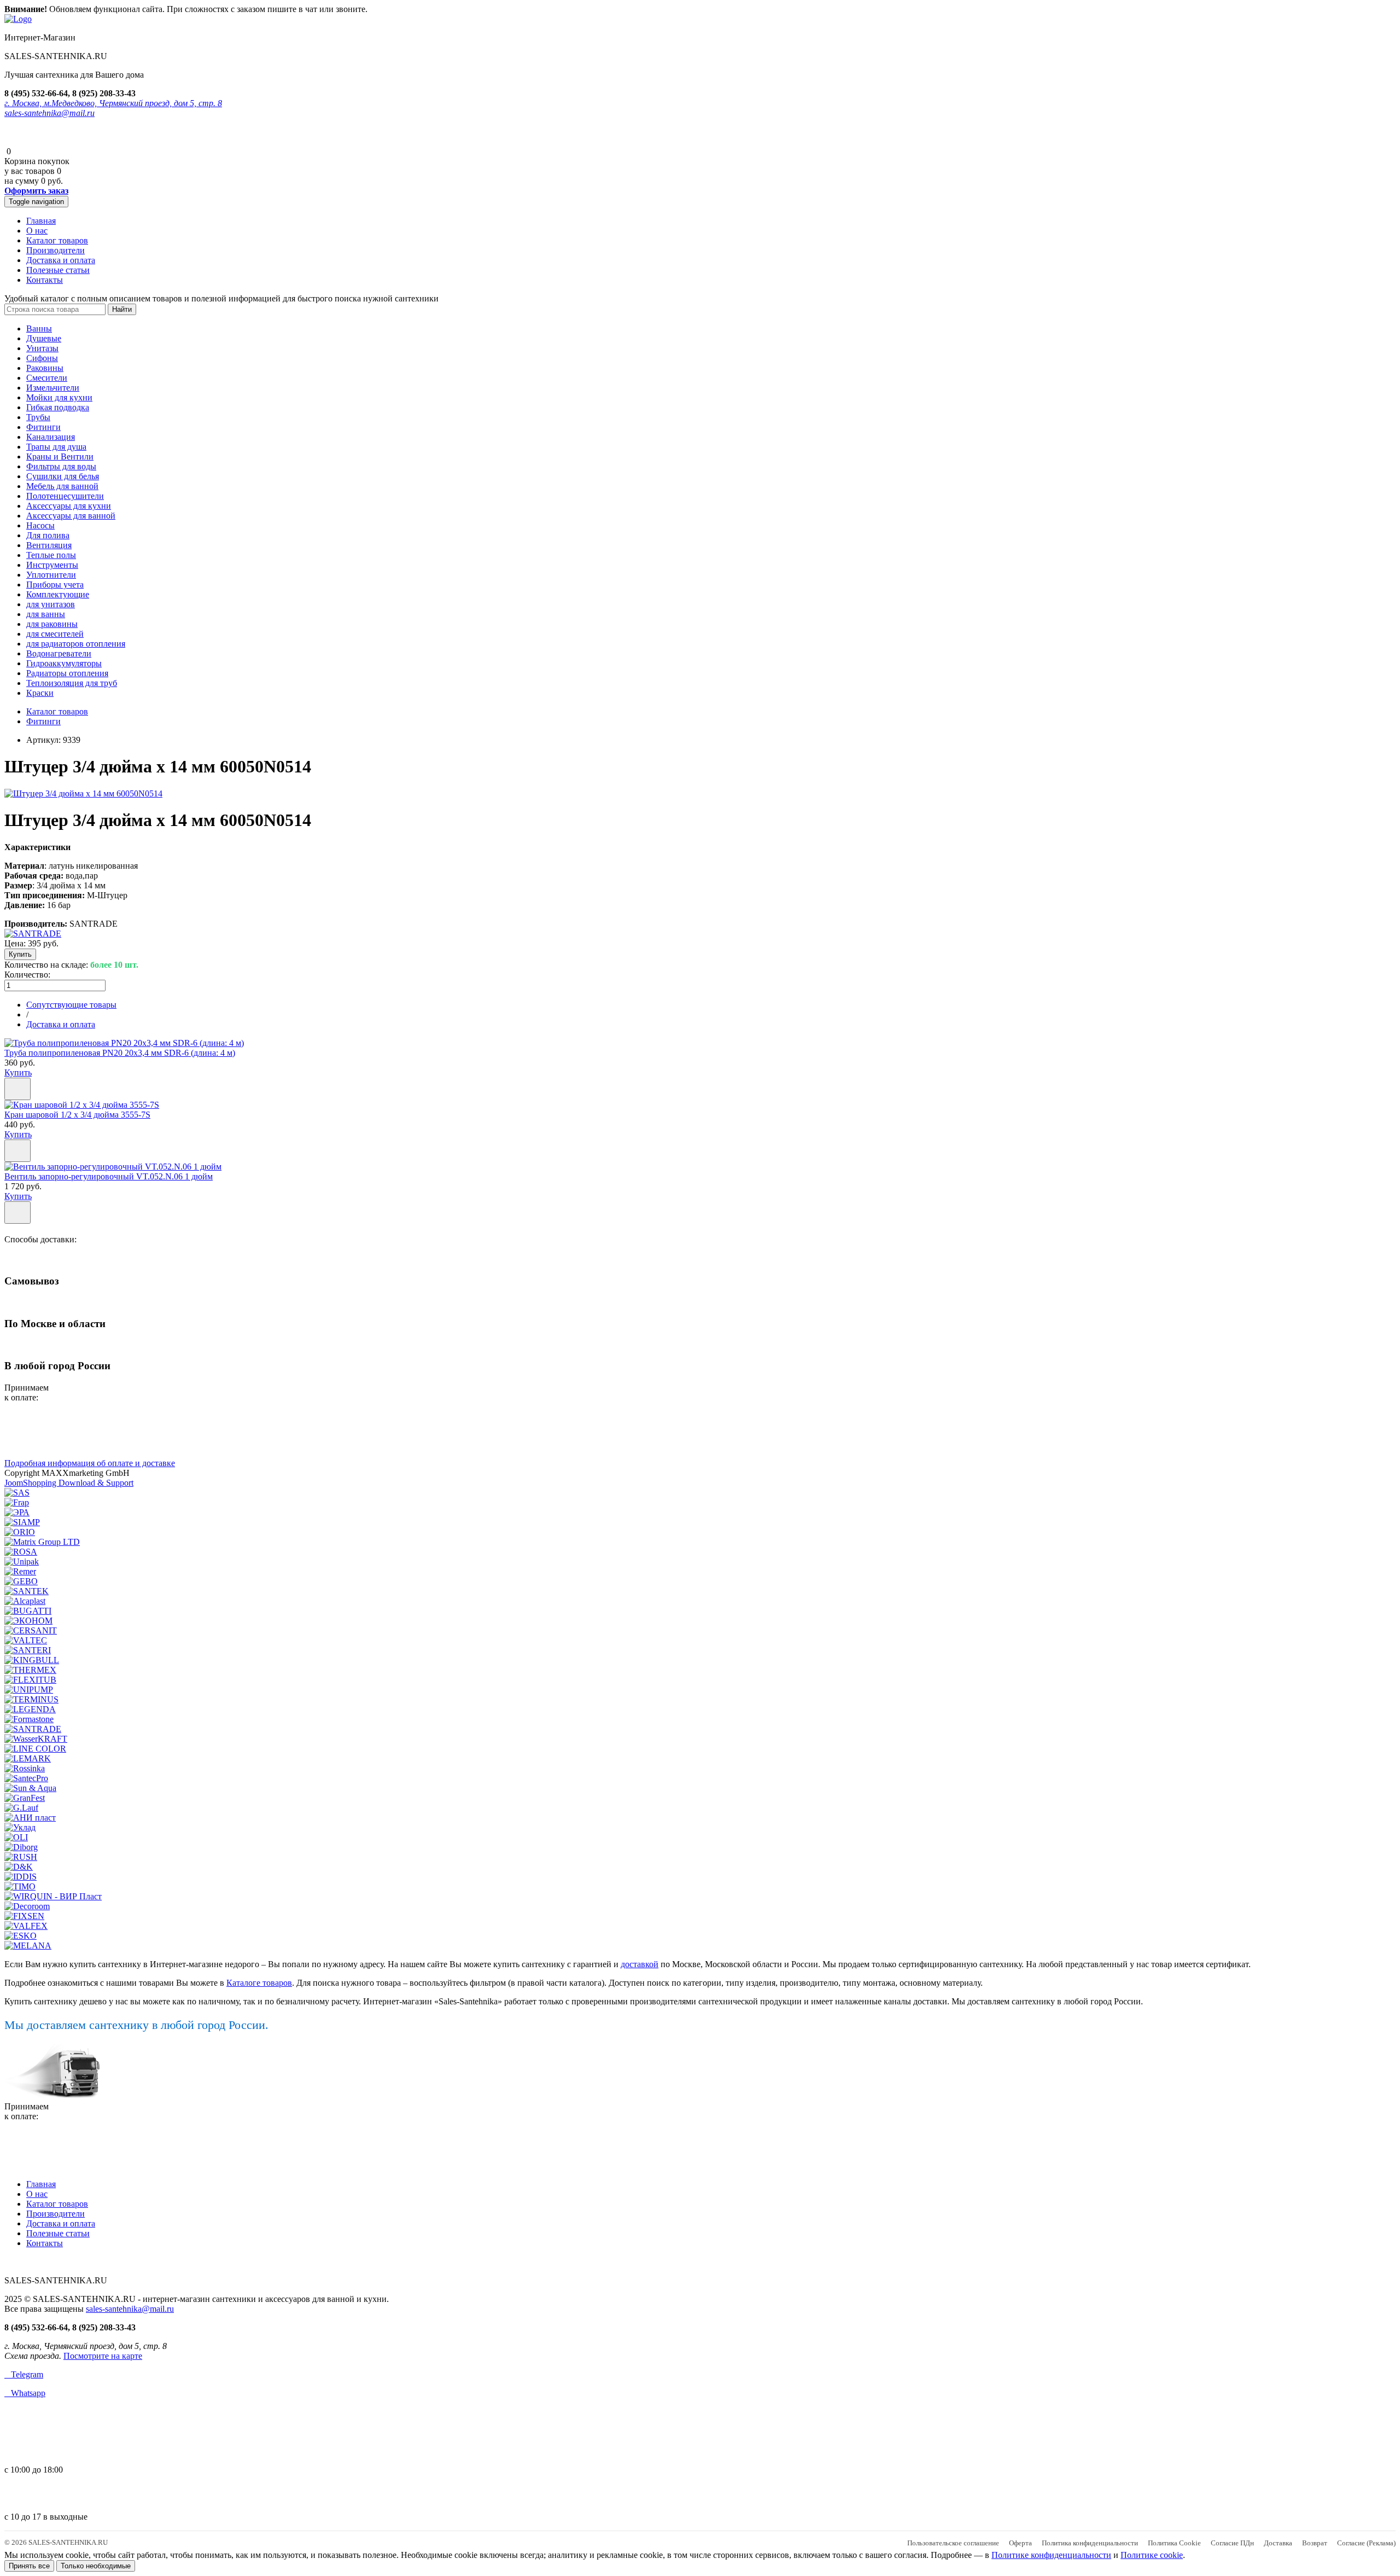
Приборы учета (55, 585)
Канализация (51, 437)
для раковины (52, 624)
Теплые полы (51, 555)
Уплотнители (51, 575)
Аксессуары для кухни (69, 506)
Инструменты (52, 565)
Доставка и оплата (61, 260)
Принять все (29, 2566)
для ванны (46, 614)
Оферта (1020, 2543)
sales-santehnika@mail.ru (49, 113)
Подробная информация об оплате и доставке (90, 1463)
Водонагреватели (59, 653)
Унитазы (42, 348)
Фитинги (43, 427)
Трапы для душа (56, 447)
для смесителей (55, 634)
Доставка (1278, 2543)
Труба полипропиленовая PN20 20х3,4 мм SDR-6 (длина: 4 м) (120, 1053)
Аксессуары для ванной (71, 516)
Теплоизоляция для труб (72, 683)
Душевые (44, 338)
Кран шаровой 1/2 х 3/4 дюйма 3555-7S (77, 1115)
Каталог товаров (57, 240)
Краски (40, 693)
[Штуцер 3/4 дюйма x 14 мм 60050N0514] (83, 793)
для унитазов (51, 604)
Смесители (47, 378)
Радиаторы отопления (67, 673)
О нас (37, 231)
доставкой (640, 1964)
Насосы (40, 525)
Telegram (24, 2374)
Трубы (38, 417)
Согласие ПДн (1232, 2543)
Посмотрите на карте (103, 2356)
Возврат (1315, 2543)
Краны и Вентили (60, 457)
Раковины (45, 368)
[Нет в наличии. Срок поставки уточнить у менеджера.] (17, 1213)
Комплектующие (58, 594)
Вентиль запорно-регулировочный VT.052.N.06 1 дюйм (109, 1176)
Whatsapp (25, 2393)
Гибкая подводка (58, 407)
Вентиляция (49, 545)
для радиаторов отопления (76, 644)
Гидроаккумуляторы (64, 663)
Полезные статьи (58, 270)
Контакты (45, 280)
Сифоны (42, 358)
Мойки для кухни (59, 397)
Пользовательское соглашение (953, 2543)
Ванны (39, 328)
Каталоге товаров (259, 1983)
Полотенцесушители (65, 496)
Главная (41, 221)
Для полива (48, 535)
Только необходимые (96, 2566)
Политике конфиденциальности (1051, 2555)
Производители (56, 250)
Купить (18, 1072)
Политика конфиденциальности (1090, 2543)
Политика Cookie (1174, 2543)
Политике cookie (1152, 2555)
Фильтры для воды (61, 466)
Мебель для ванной (62, 486)
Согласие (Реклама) (1366, 2543)
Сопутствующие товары (71, 1005)
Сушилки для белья (63, 476)
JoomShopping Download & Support (69, 1483)
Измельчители (53, 388)
